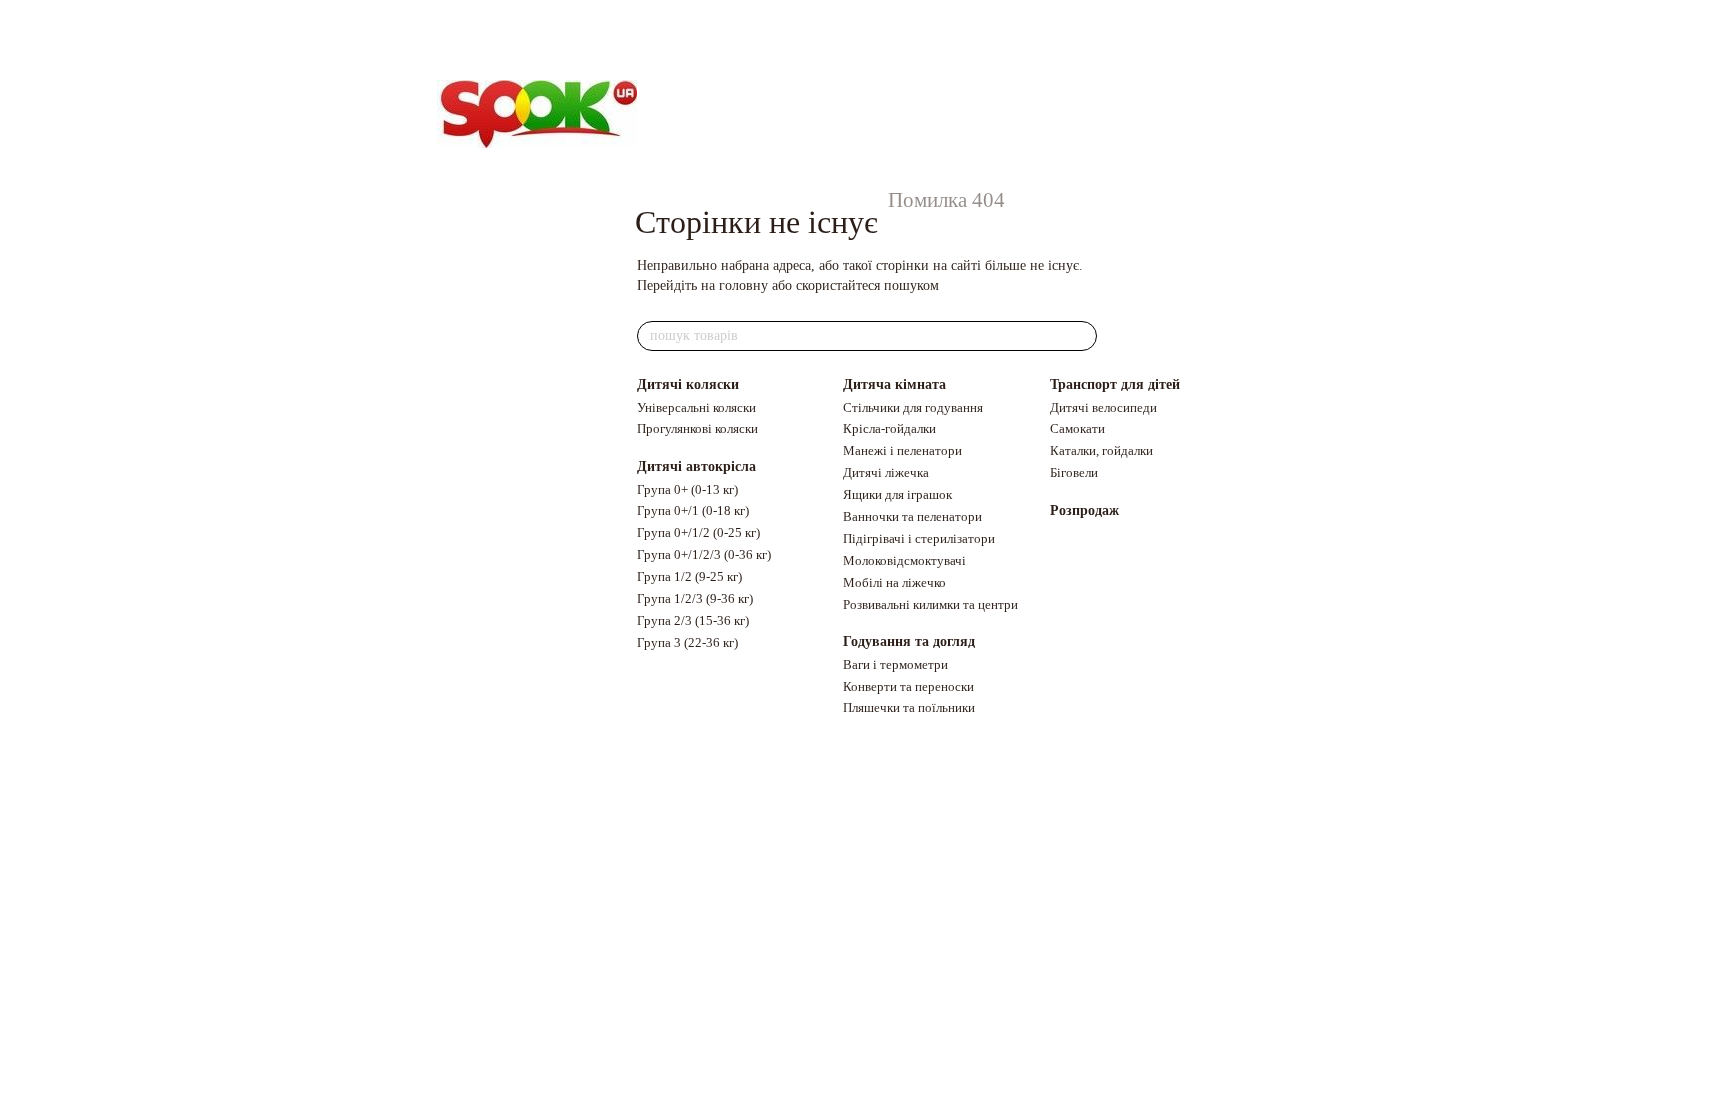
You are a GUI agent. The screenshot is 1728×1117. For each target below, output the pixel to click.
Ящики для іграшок (897, 494)
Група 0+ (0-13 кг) (687, 489)
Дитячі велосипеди (1103, 407)
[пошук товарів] (1081, 336)
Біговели (1074, 472)
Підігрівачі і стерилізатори (919, 538)
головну (743, 285)
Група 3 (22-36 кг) (687, 642)
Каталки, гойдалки (1101, 450)
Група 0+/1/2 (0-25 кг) (698, 532)
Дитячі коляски (688, 384)
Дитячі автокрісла (696, 466)
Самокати (1077, 428)
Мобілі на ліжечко (894, 582)
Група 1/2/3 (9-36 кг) (695, 598)
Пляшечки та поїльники (909, 707)
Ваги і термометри (895, 664)
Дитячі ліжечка (886, 472)
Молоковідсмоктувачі (904, 560)
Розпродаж (1084, 510)
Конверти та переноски (908, 686)
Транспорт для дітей (1115, 384)
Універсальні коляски (696, 407)
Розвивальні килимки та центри (930, 604)
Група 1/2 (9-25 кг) (689, 576)
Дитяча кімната (894, 384)
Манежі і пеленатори (902, 450)
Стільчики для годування (913, 407)
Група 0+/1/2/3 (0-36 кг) (704, 554)
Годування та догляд (909, 641)
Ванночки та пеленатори (912, 516)
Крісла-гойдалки (889, 428)
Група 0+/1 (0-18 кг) (693, 510)
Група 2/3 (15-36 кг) (693, 620)
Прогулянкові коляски (697, 428)
